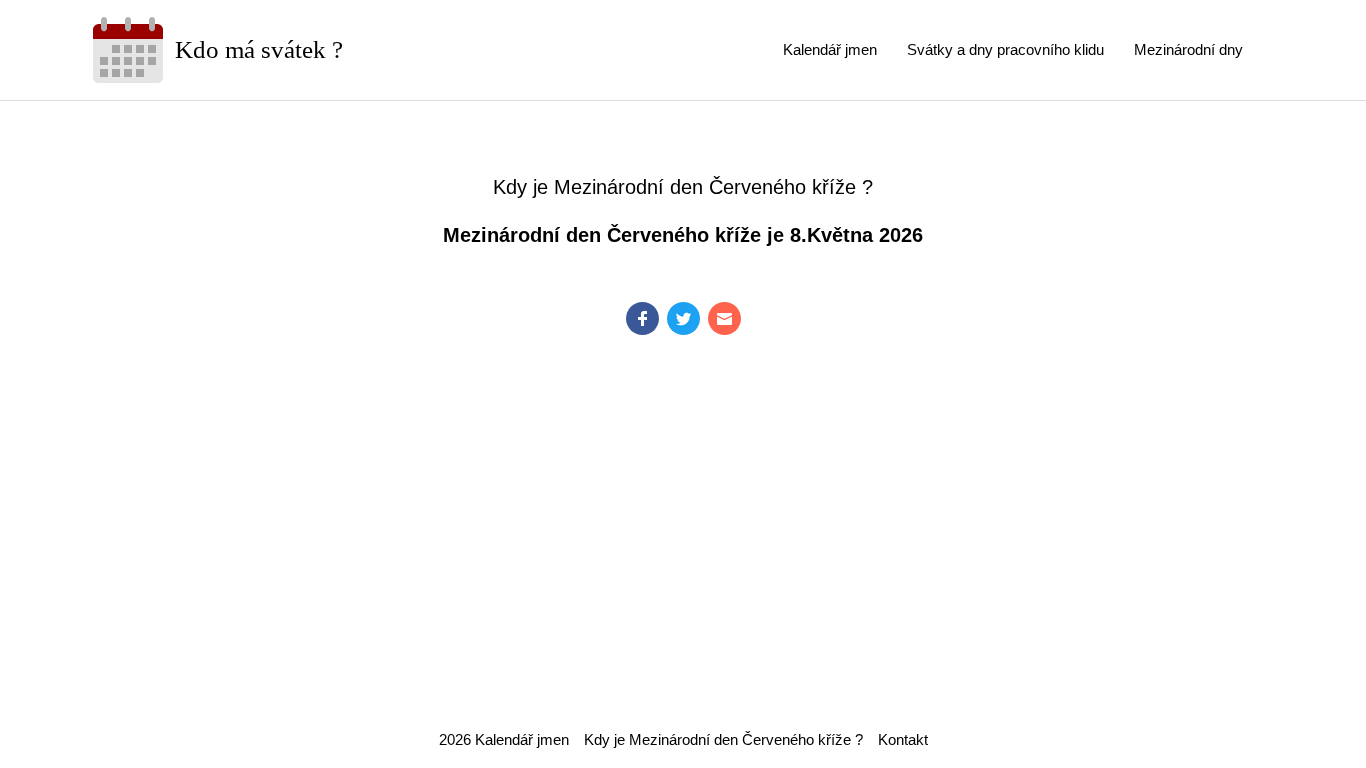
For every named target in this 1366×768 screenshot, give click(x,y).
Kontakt (903, 739)
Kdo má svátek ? (259, 49)
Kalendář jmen (830, 49)
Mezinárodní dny (1188, 49)
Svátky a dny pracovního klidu (1005, 49)
